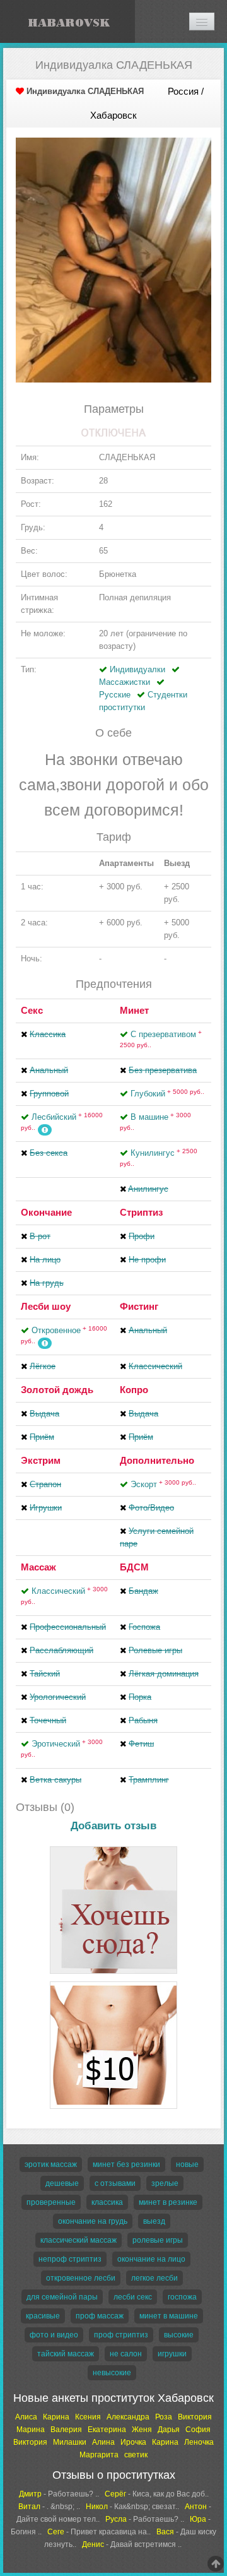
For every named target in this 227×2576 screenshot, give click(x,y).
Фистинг (139, 1306)
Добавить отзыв (113, 1826)
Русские (115, 695)
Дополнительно (157, 1460)
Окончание (46, 1212)
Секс (32, 1010)
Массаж (38, 1567)
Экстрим (41, 1460)
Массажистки (125, 682)
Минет (134, 1010)
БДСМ (134, 1567)
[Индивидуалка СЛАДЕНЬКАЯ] (113, 260)
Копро (134, 1390)
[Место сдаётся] (113, 1849)
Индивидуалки (137, 669)
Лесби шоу (46, 1306)
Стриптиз (141, 1212)
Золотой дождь (57, 1390)
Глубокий (167, 1094)
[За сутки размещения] (113, 1984)
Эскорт (163, 1484)
